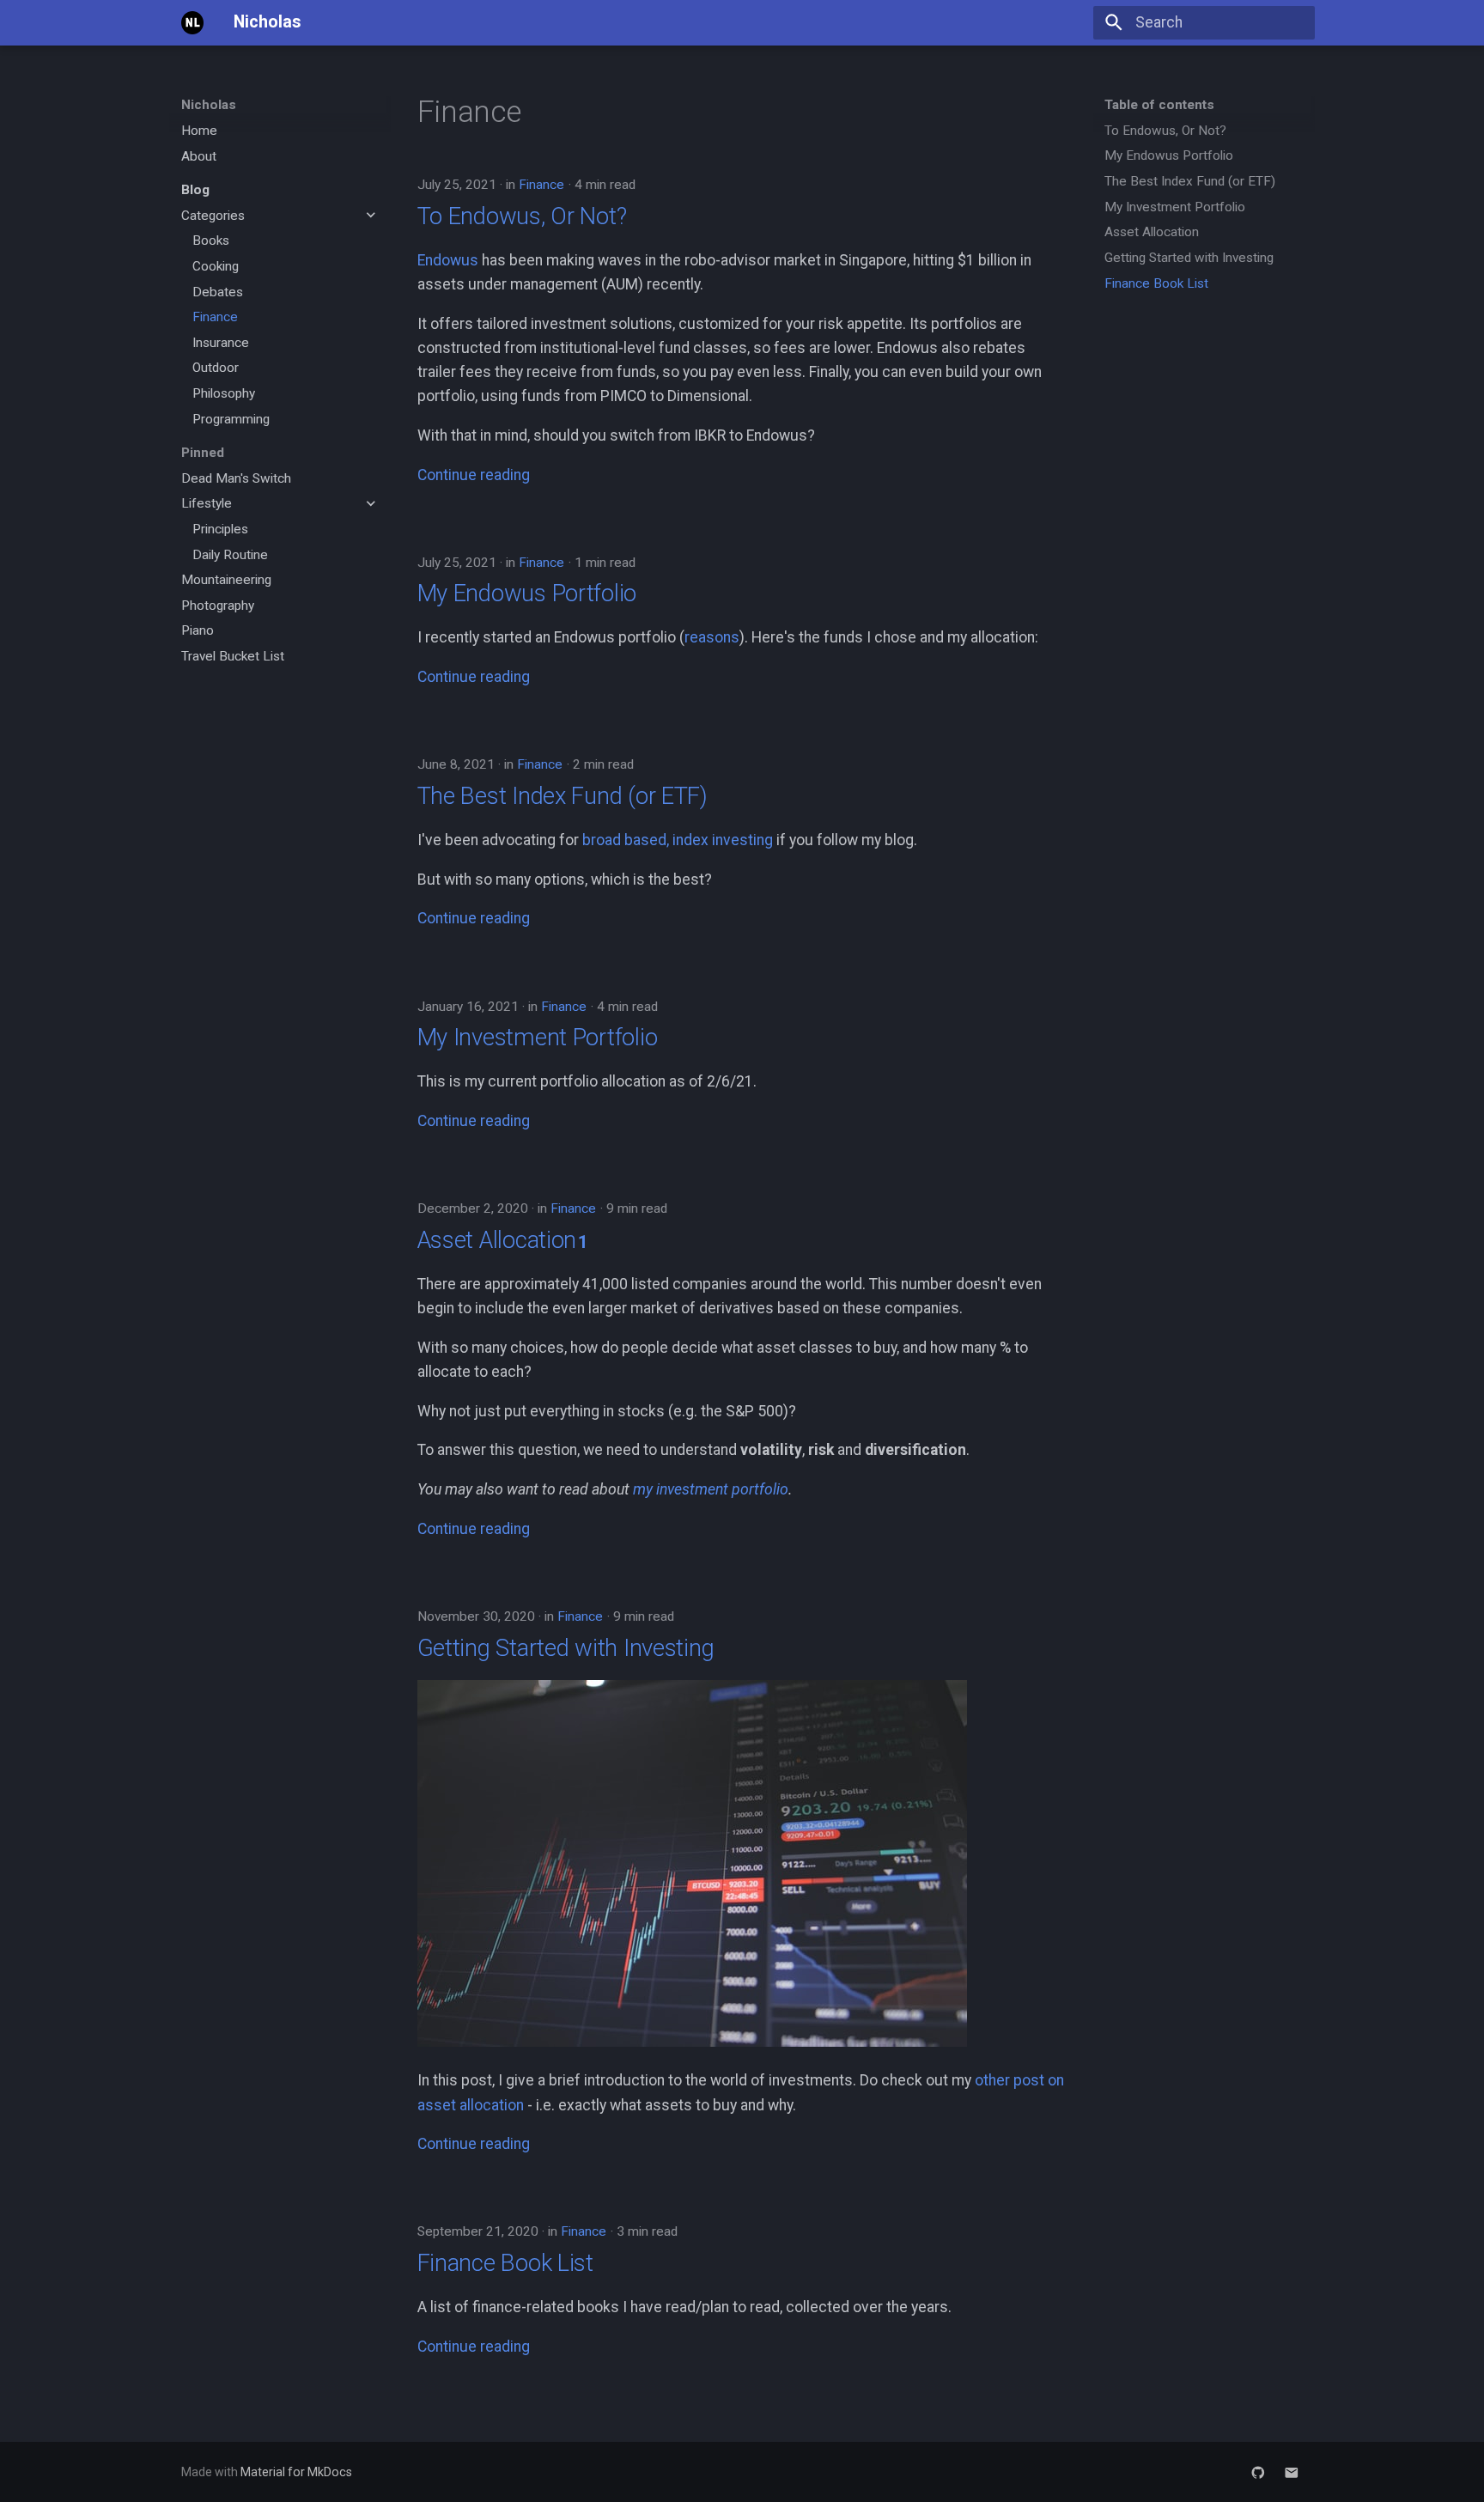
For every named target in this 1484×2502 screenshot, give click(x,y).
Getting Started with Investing (566, 1648)
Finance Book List (505, 2263)
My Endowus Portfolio (527, 593)
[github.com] (1258, 2472)
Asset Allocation (497, 1240)
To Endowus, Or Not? (522, 216)
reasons (712, 637)
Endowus (448, 260)
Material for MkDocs (296, 2472)
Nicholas (209, 105)
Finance (541, 185)
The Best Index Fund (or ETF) (563, 796)
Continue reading (474, 475)
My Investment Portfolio (538, 1037)
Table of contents (1159, 105)
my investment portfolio (711, 1489)
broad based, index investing (678, 840)
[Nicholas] (192, 22)
